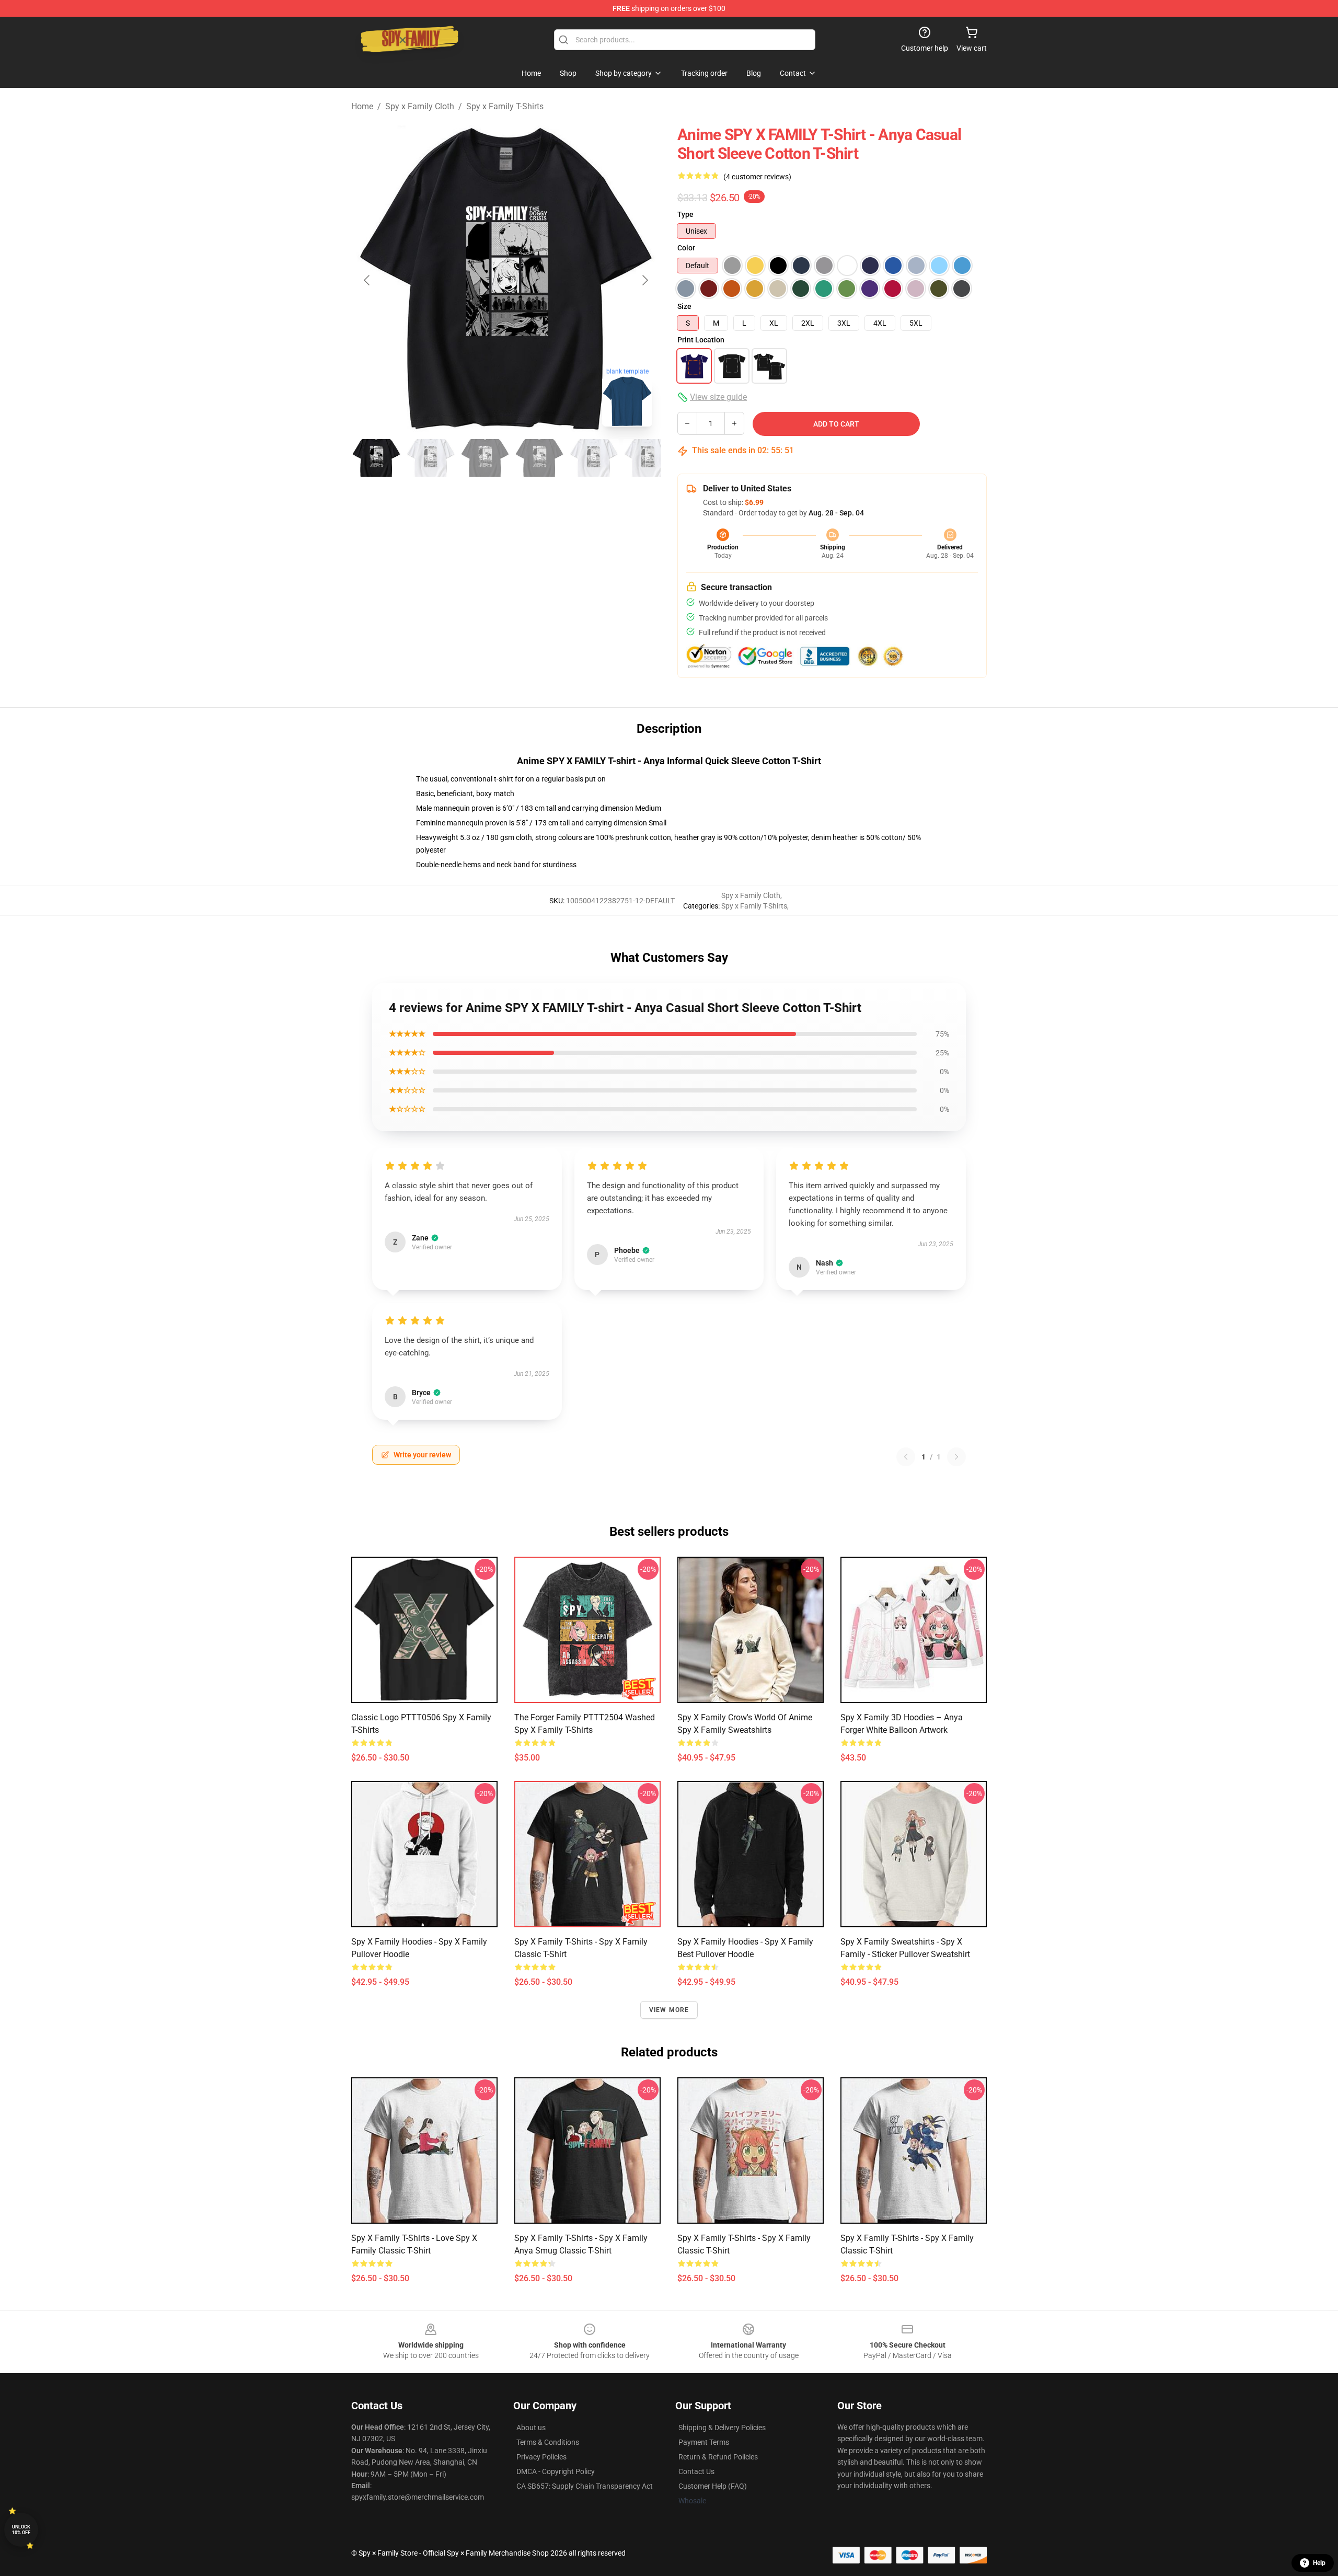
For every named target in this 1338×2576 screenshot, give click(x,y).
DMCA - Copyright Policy (556, 2471)
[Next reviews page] (956, 1457)
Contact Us (696, 2471)
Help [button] (1319, 2563)
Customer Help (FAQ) (713, 2486)
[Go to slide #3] (485, 458)
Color (686, 248)
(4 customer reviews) (757, 177)
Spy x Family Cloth (420, 106)
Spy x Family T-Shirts (505, 106)
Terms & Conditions (548, 2442)
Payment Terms (704, 2442)
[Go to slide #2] (431, 458)
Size (684, 306)
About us (531, 2428)
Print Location (701, 340)
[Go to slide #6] (648, 458)
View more (669, 2010)
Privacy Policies (541, 2457)
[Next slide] (644, 280)
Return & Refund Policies (718, 2457)
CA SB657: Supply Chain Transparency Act (585, 2486)
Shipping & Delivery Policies (722, 2428)
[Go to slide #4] (539, 458)
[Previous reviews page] (906, 1457)
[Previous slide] (367, 280)
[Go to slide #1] (376, 458)
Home (362, 106)
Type (685, 214)
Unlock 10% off (21, 2530)
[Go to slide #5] (594, 458)
